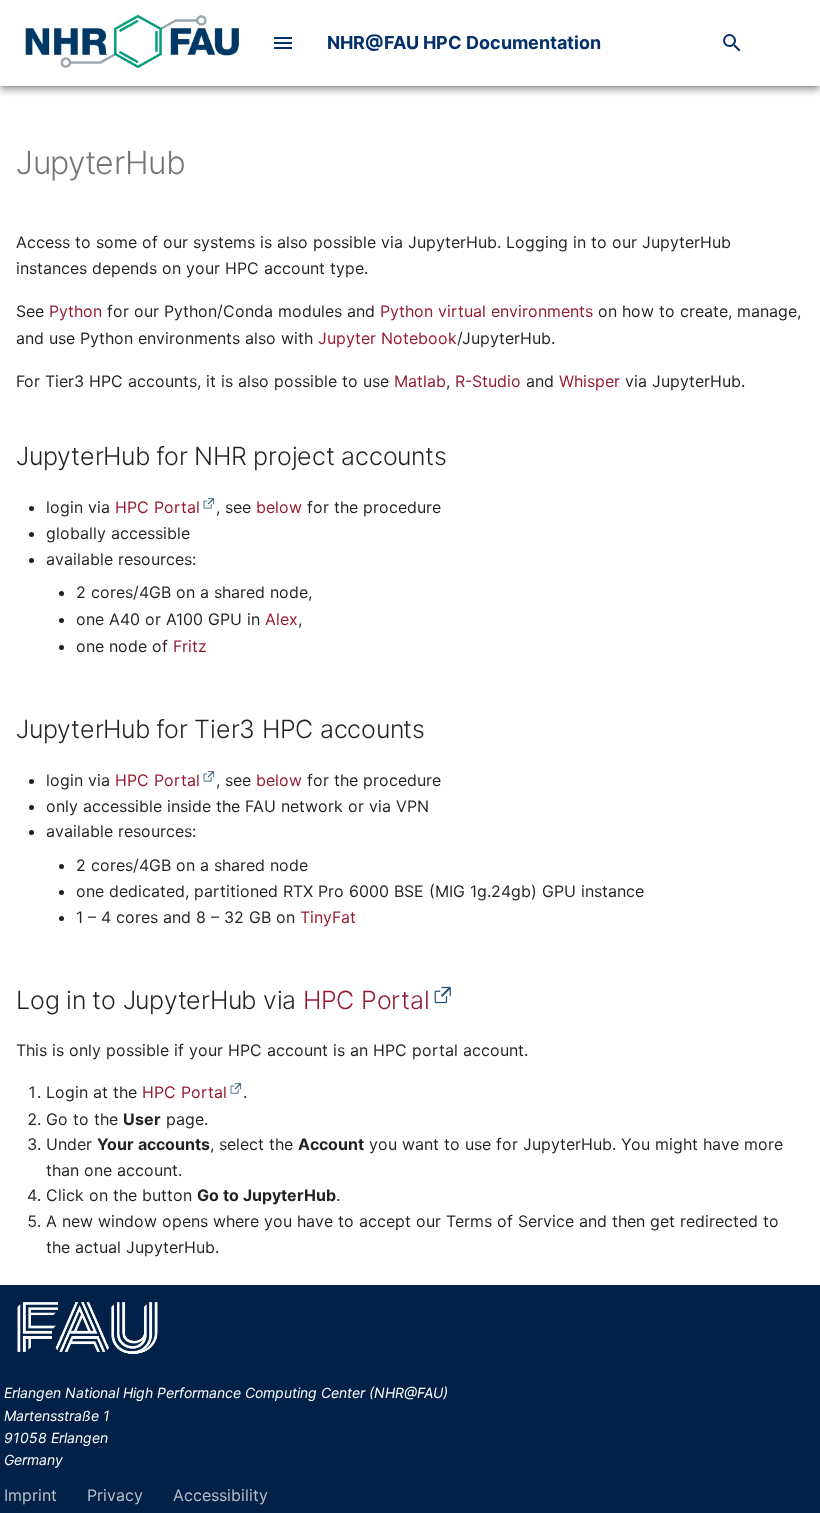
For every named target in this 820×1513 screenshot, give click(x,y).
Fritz (190, 646)
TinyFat (328, 917)
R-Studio (488, 381)
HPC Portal (157, 507)
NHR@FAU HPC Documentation (464, 42)
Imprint (30, 1495)
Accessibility (220, 1495)
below (279, 507)
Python (75, 311)
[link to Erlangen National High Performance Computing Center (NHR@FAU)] (131, 43)
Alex (281, 619)
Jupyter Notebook (387, 338)
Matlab (420, 381)
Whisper (589, 381)
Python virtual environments (486, 311)
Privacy (115, 1495)
